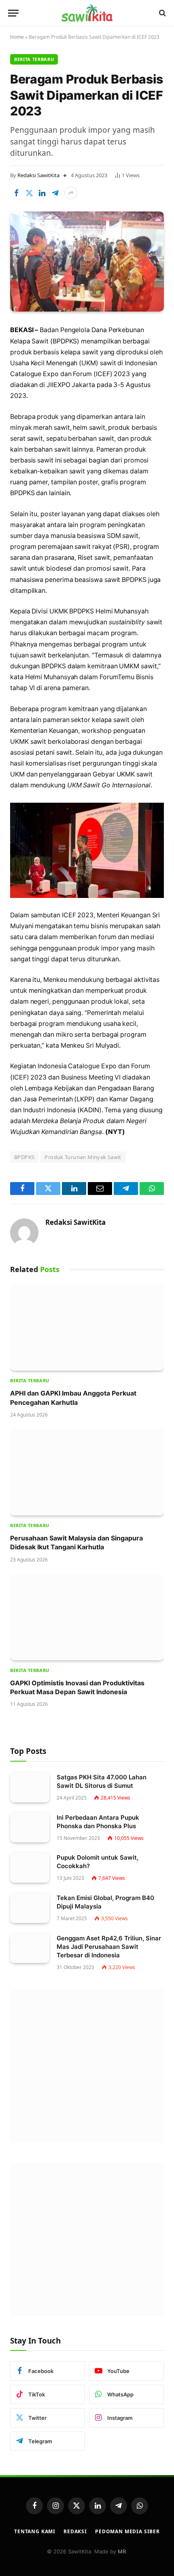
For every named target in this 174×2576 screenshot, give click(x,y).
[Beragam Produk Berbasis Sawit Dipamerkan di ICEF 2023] (87, 262)
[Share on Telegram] (55, 193)
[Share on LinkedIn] (42, 193)
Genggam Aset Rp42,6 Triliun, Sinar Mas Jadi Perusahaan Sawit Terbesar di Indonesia (109, 1947)
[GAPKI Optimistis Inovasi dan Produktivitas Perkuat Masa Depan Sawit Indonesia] (87, 1617)
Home (17, 37)
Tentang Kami (35, 2531)
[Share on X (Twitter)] (29, 193)
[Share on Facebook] (16, 193)
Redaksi (75, 2531)
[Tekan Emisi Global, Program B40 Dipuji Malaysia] (30, 1908)
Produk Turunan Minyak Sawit (83, 1157)
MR (122, 2551)
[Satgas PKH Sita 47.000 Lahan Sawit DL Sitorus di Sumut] (30, 1787)
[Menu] (13, 13)
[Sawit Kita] (87, 13)
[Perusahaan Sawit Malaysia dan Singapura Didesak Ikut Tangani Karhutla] (87, 1472)
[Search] (162, 13)
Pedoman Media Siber (127, 2531)
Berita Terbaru (34, 59)
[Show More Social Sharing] (71, 193)
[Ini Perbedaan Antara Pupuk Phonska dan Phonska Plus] (30, 1828)
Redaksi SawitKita (38, 175)
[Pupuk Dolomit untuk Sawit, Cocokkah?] (30, 1868)
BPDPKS (24, 1157)
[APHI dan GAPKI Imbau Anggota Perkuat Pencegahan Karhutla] (87, 1328)
